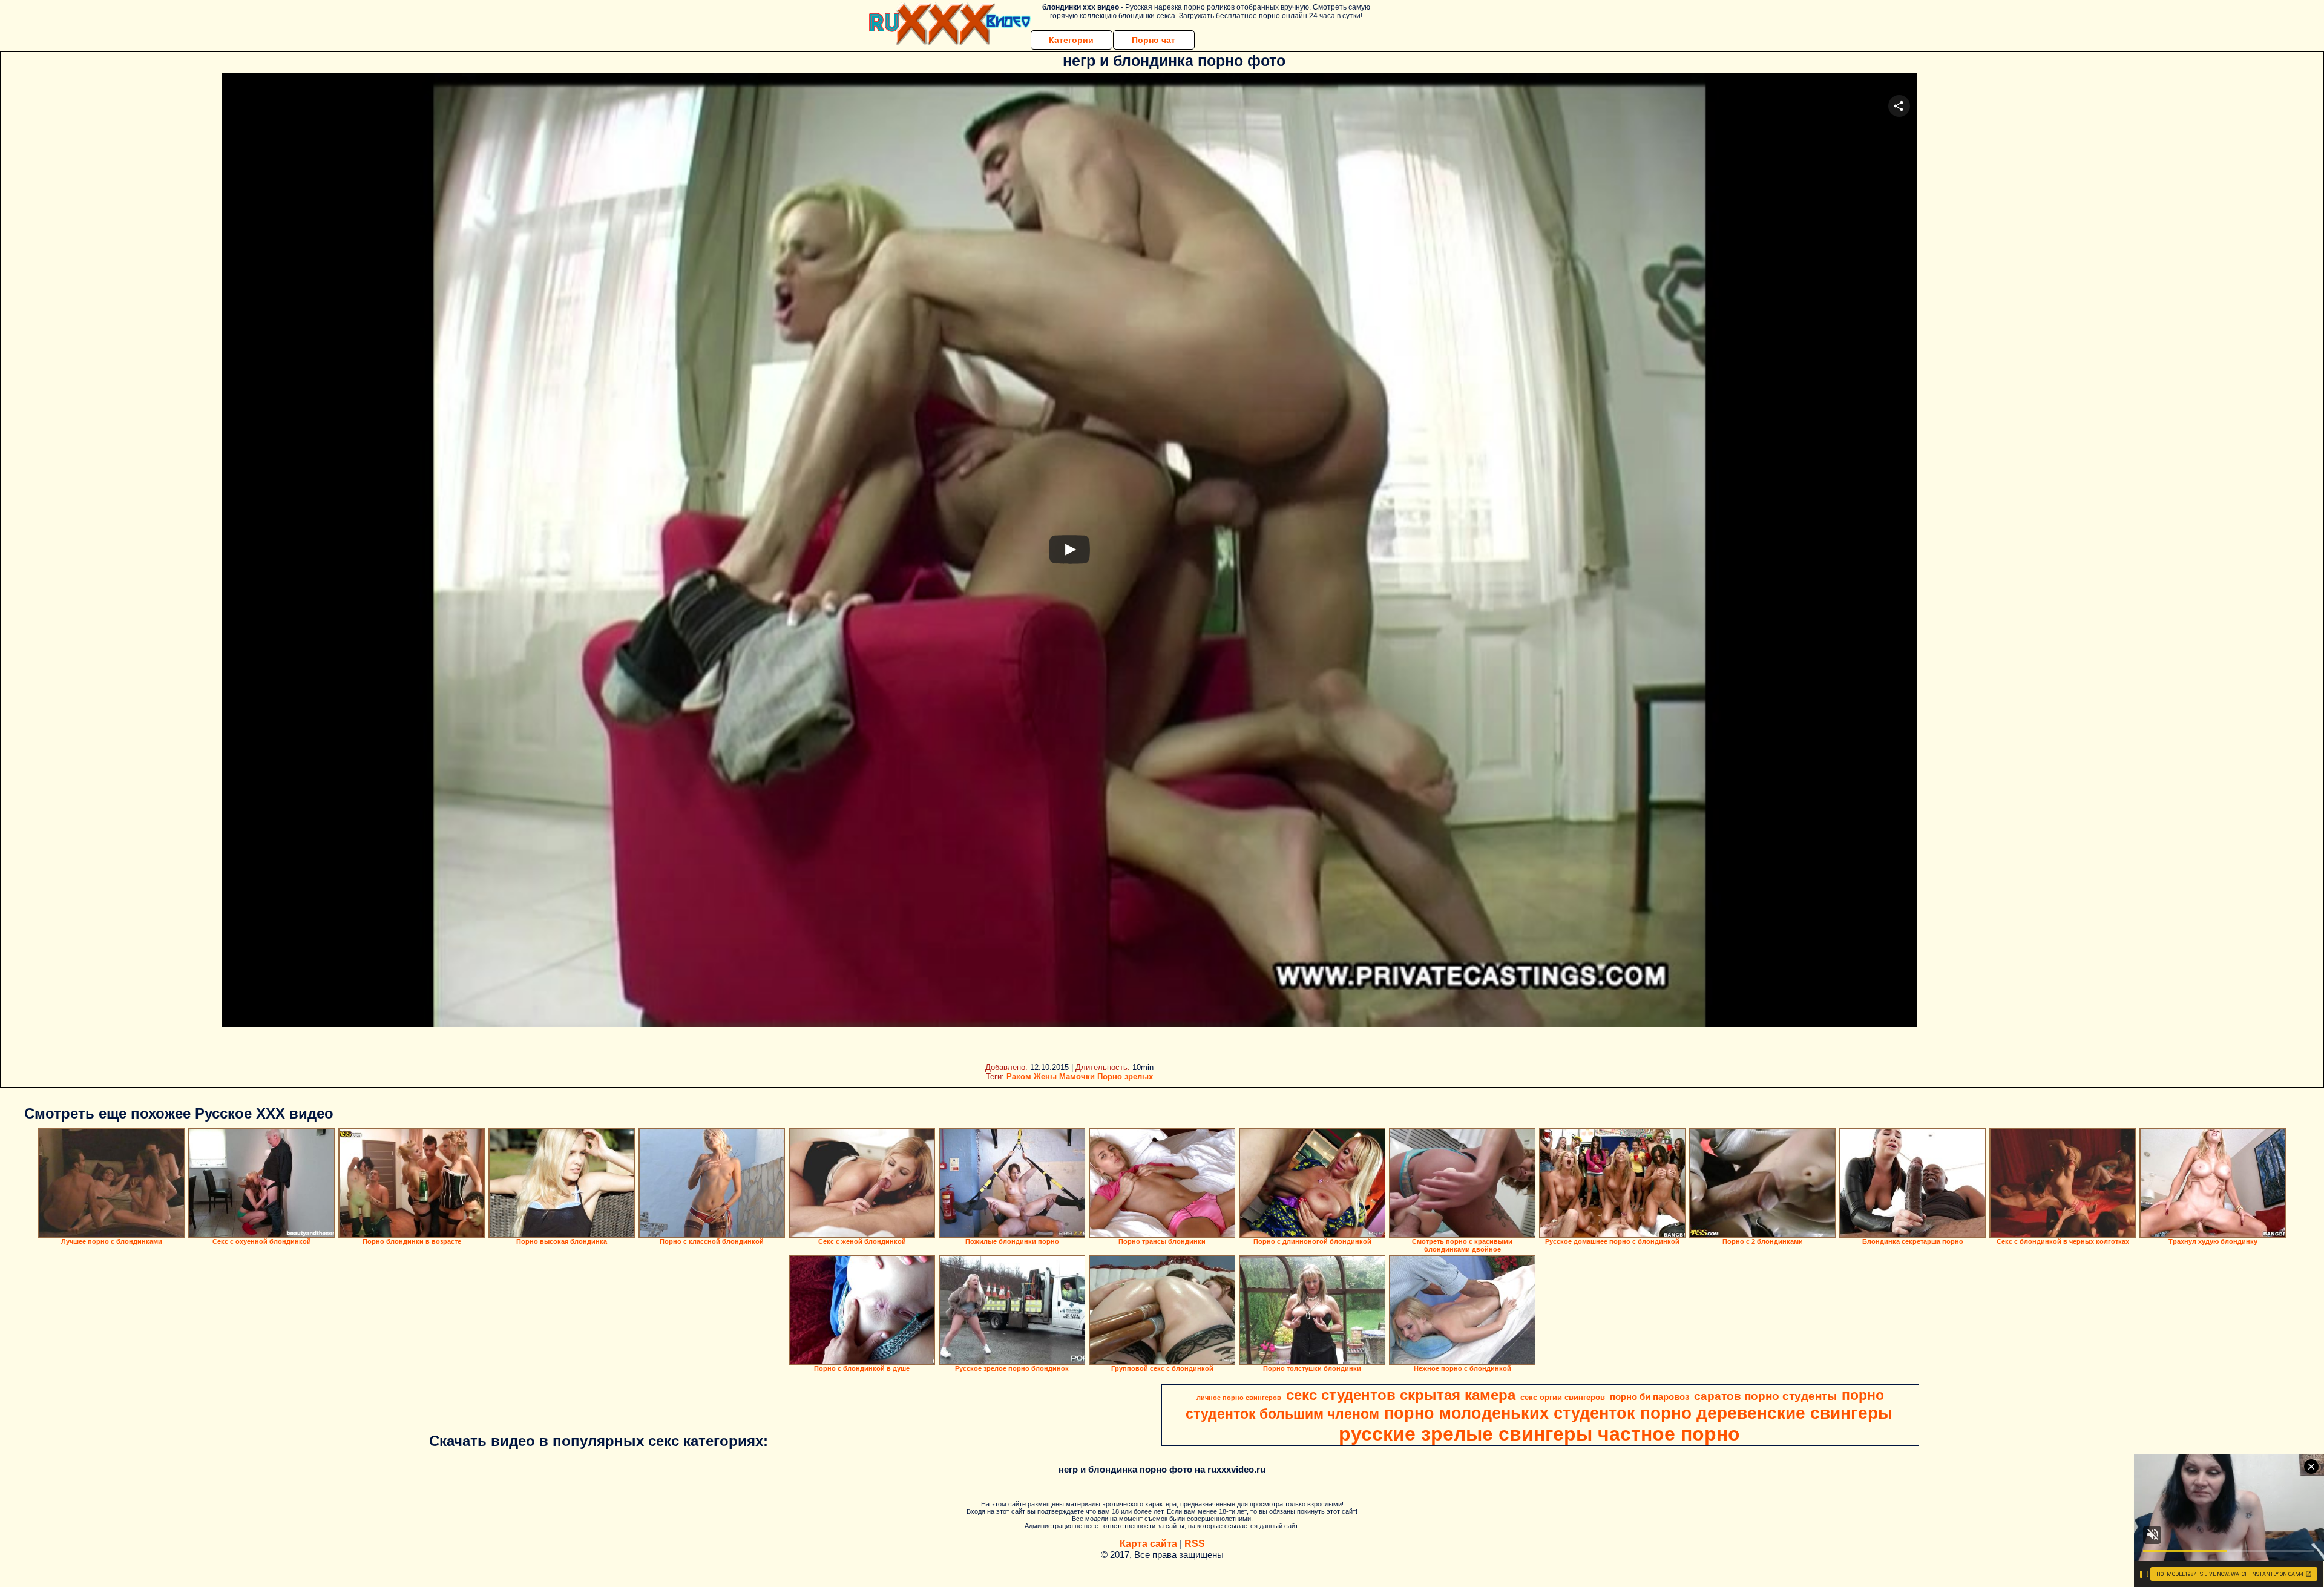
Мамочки (1077, 1076)
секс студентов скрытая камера (1401, 1395)
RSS (1195, 1544)
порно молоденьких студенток (1510, 1413)
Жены (1045, 1076)
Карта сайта (1148, 1544)
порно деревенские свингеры (1766, 1413)
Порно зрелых (1125, 1076)
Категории (1071, 40)
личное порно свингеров (1239, 1398)
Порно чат (1154, 40)
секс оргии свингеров (1563, 1397)
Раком (1019, 1076)
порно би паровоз (1649, 1397)
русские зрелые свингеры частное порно (1539, 1434)
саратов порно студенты (1765, 1396)
